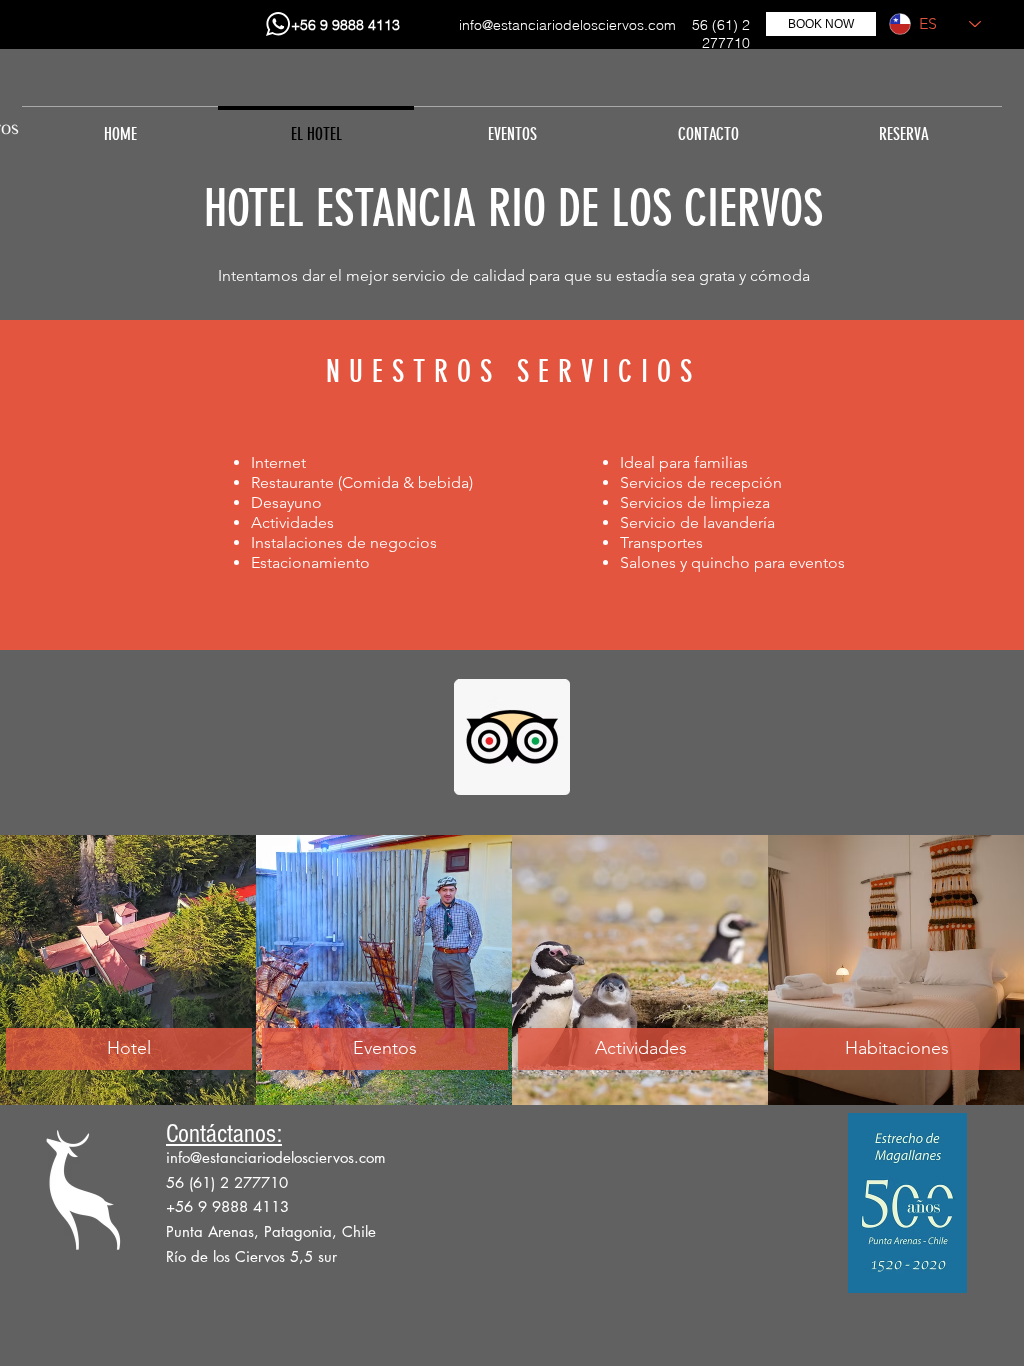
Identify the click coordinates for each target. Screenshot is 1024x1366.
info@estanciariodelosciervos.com (567, 25)
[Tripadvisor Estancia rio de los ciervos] (512, 737)
